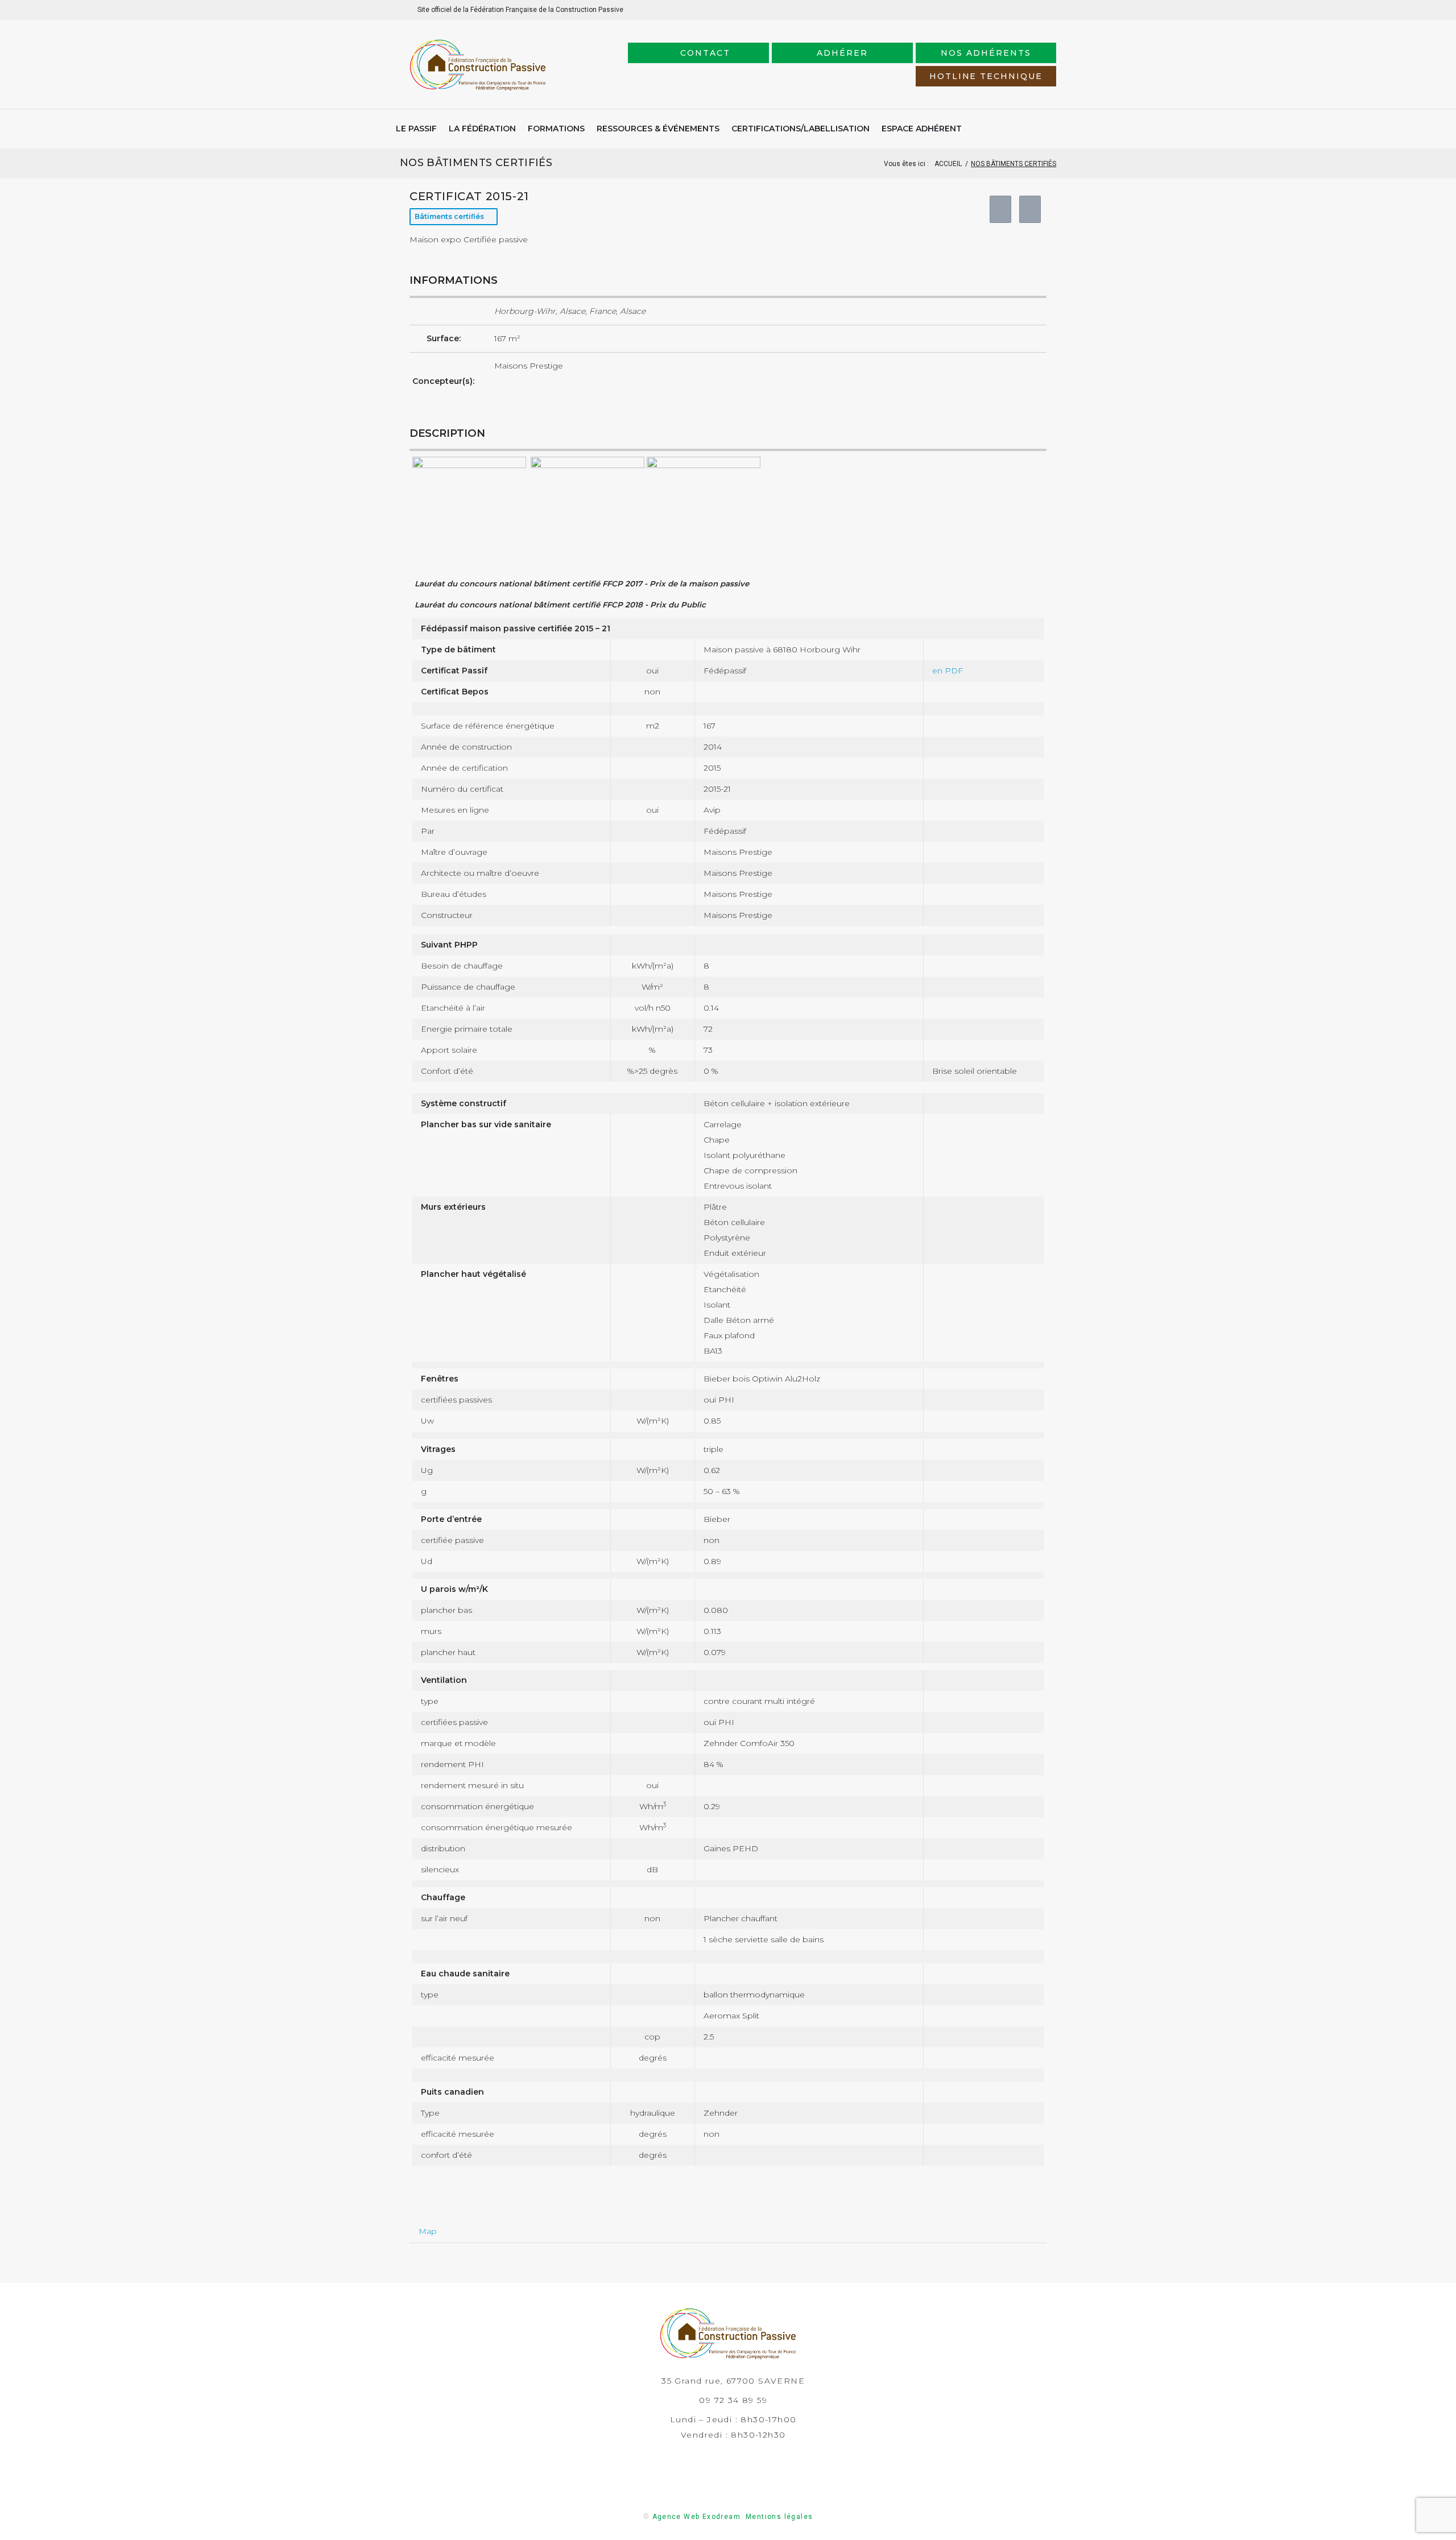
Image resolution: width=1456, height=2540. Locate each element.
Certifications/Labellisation (801, 129)
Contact (705, 53)
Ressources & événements (658, 129)
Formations (556, 129)
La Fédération (482, 129)
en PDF (948, 671)
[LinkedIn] (1011, 9)
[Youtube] (1047, 9)
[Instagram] (1029, 10)
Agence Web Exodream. (698, 2517)
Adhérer (842, 53)
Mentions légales (779, 2517)
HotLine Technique (986, 76)
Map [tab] (428, 2231)
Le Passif (416, 129)
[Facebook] (993, 10)
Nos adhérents (986, 53)
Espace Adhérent (922, 129)
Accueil (948, 164)
